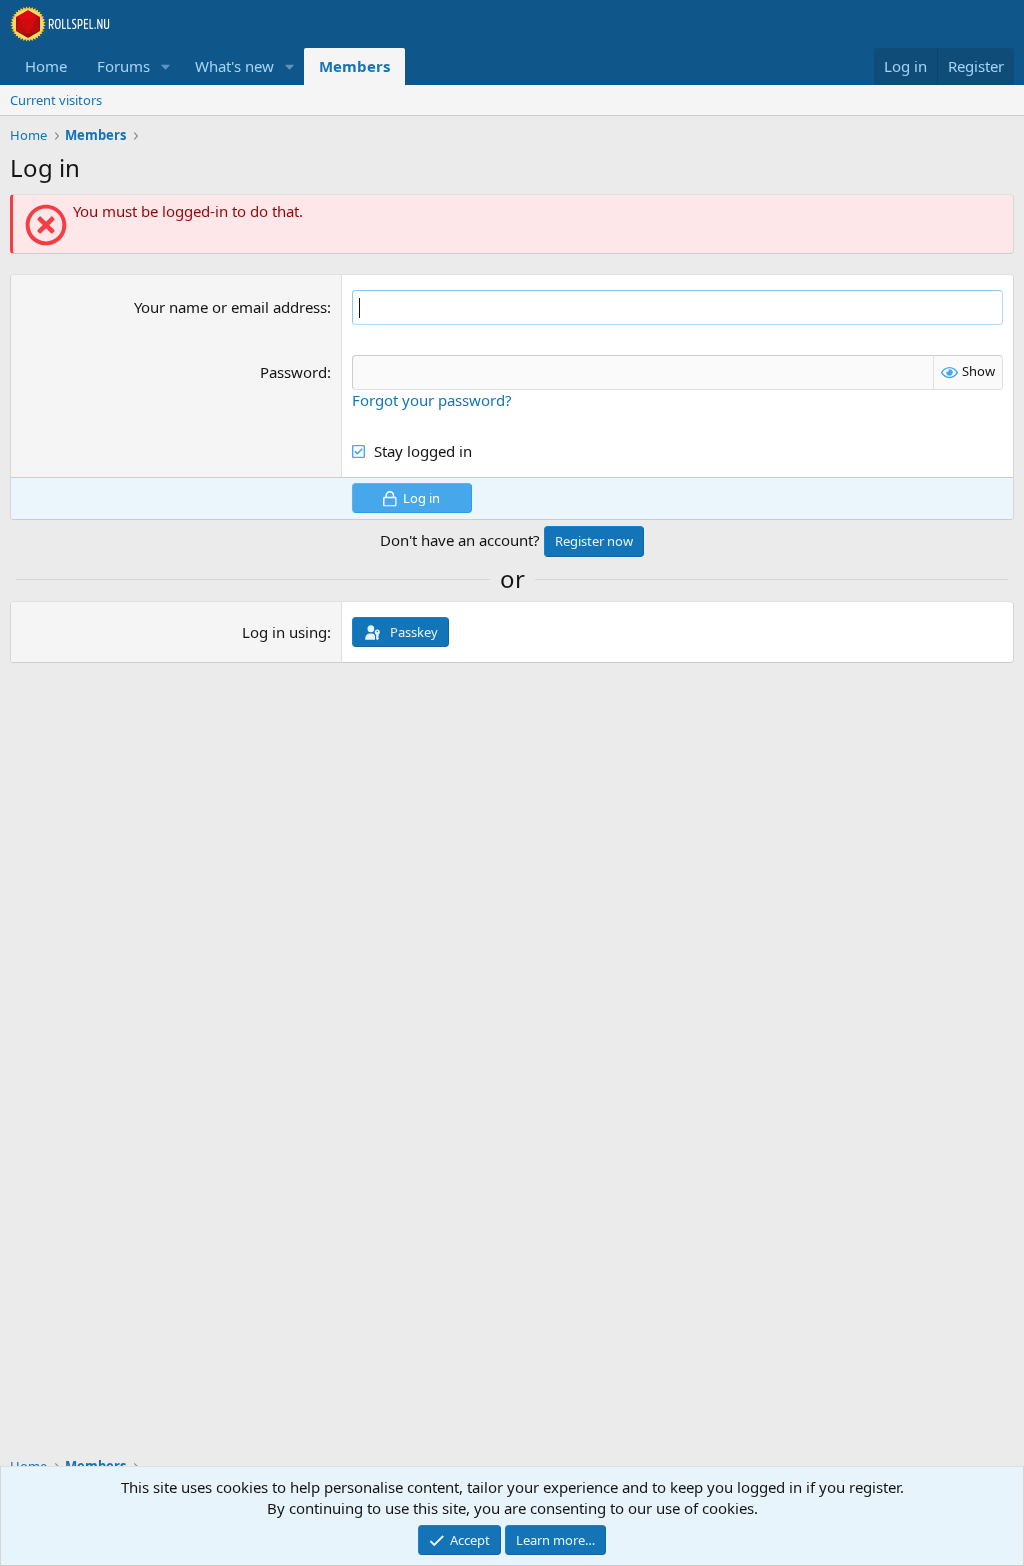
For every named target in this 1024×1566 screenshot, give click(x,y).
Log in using (284, 632)
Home (46, 66)
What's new (234, 66)
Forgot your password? (432, 400)
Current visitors (56, 100)
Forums (123, 66)
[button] (166, 66)
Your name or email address (230, 307)
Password (293, 372)
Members (354, 66)
